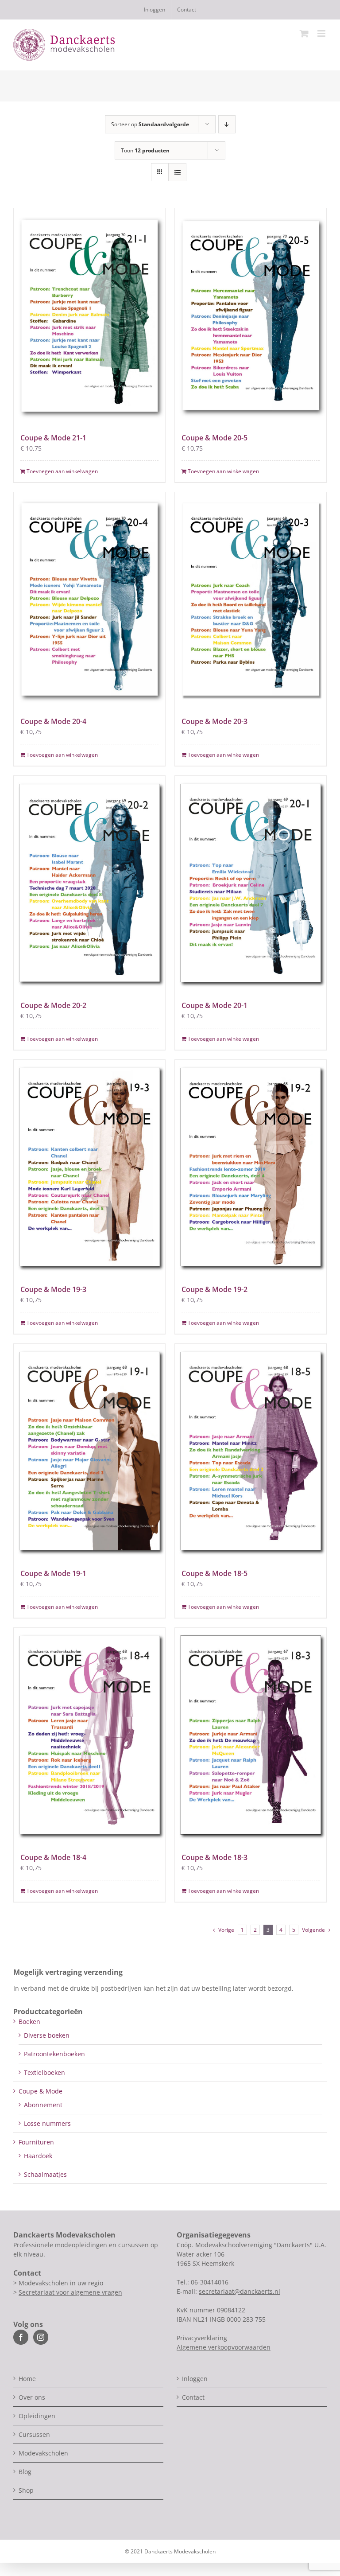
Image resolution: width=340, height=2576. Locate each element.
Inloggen (195, 2379)
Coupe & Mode (41, 2091)
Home (27, 2379)
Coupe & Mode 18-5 (214, 1573)
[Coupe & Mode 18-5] (251, 1451)
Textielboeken (44, 2072)
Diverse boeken (47, 2035)
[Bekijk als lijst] (177, 172)
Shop (26, 2490)
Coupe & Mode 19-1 (53, 1573)
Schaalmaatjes (45, 2174)
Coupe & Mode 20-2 (53, 1005)
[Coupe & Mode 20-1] (251, 883)
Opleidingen (37, 2416)
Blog (25, 2472)
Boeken (29, 2021)
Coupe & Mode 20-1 (214, 1005)
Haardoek (38, 2156)
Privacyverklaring (202, 2338)
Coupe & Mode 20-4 (53, 721)
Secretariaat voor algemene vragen (70, 2292)
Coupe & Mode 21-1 (53, 438)
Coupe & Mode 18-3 (214, 1857)
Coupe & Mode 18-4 (53, 1857)
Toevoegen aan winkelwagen (62, 471)
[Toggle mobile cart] (304, 33)
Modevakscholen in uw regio (61, 2283)
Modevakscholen (43, 2453)
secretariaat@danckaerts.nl (240, 2291)
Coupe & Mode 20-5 (214, 438)
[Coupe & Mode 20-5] (251, 315)
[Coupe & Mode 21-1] (89, 315)
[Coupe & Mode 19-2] (251, 1167)
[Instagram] (41, 2337)
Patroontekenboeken (54, 2054)
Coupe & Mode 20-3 (214, 721)
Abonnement (43, 2105)
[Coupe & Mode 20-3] (251, 599)
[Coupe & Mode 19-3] (89, 1167)
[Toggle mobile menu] (322, 33)
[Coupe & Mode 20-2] (89, 883)
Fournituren (36, 2142)
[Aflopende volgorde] (227, 124)
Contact (193, 2397)
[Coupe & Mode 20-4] (89, 599)
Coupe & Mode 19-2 (214, 1289)
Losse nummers (47, 2123)
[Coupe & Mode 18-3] (251, 1735)
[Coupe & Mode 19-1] (89, 1451)
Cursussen (34, 2434)
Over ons (32, 2397)
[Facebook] (21, 2337)
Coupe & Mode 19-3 (53, 1289)
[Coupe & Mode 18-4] (89, 1735)
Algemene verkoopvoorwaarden (224, 2347)
